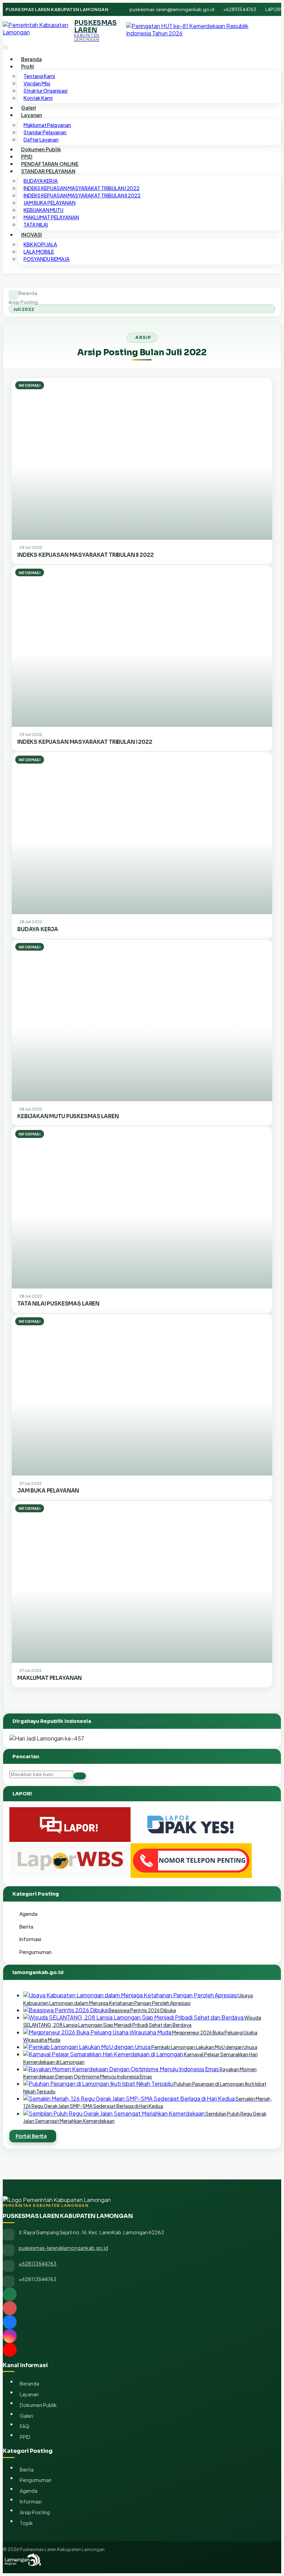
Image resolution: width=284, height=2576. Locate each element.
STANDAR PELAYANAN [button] (48, 171)
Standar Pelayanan (45, 132)
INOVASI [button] (32, 235)
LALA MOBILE (39, 252)
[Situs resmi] (142, 2294)
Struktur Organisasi (46, 91)
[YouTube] (142, 2350)
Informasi (30, 1939)
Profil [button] (28, 66)
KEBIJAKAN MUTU (43, 210)
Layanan (29, 2394)
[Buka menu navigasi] (6, 47)
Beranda (32, 59)
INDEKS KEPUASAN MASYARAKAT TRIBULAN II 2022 (82, 195)
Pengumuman (35, 1952)
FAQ (25, 2426)
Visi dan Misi (37, 83)
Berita (26, 1927)
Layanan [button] (32, 115)
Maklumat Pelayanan (47, 125)
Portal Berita (31, 2136)
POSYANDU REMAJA (47, 259)
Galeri (29, 108)
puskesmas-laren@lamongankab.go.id (172, 9)
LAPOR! (273, 9)
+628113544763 (240, 9)
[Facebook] (142, 2322)
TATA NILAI (36, 224)
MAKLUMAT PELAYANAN (51, 217)
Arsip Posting (23, 302)
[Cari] (80, 1776)
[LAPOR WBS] (70, 1876)
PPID (27, 156)
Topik (26, 2523)
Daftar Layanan (41, 139)
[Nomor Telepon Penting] (191, 1876)
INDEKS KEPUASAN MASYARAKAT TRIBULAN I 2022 (82, 188)
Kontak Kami (38, 98)
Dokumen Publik (41, 149)
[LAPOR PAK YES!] (191, 1840)
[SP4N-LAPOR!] (70, 1840)
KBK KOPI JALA (40, 244)
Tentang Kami (39, 76)
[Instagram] (142, 2336)
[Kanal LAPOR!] (142, 2308)
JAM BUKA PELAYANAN (50, 203)
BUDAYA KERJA (41, 181)
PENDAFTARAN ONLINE (50, 164)
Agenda (28, 1914)
